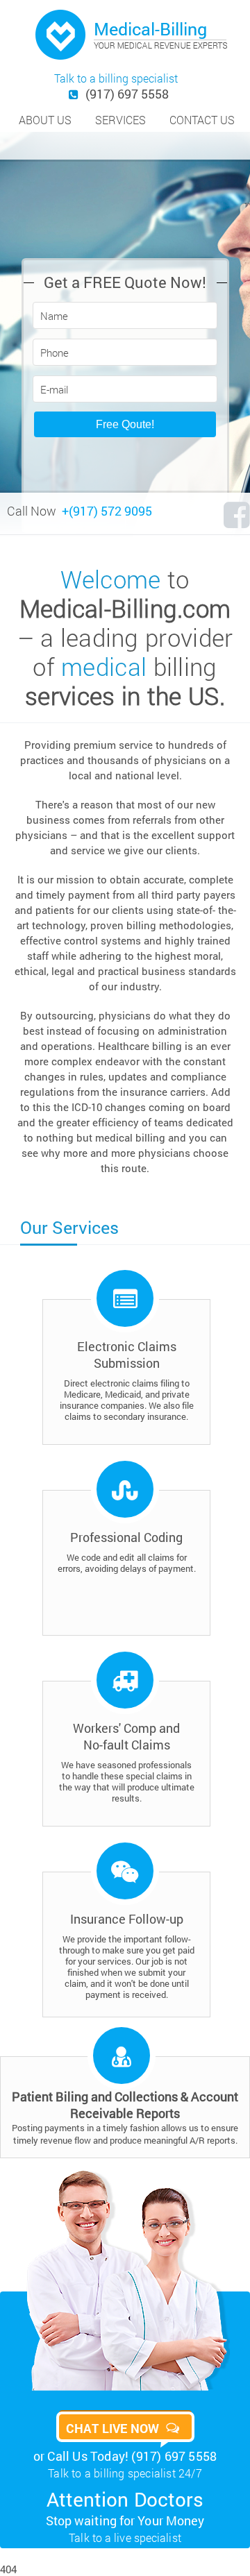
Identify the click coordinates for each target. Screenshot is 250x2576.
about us (45, 120)
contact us (202, 120)
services (120, 120)
